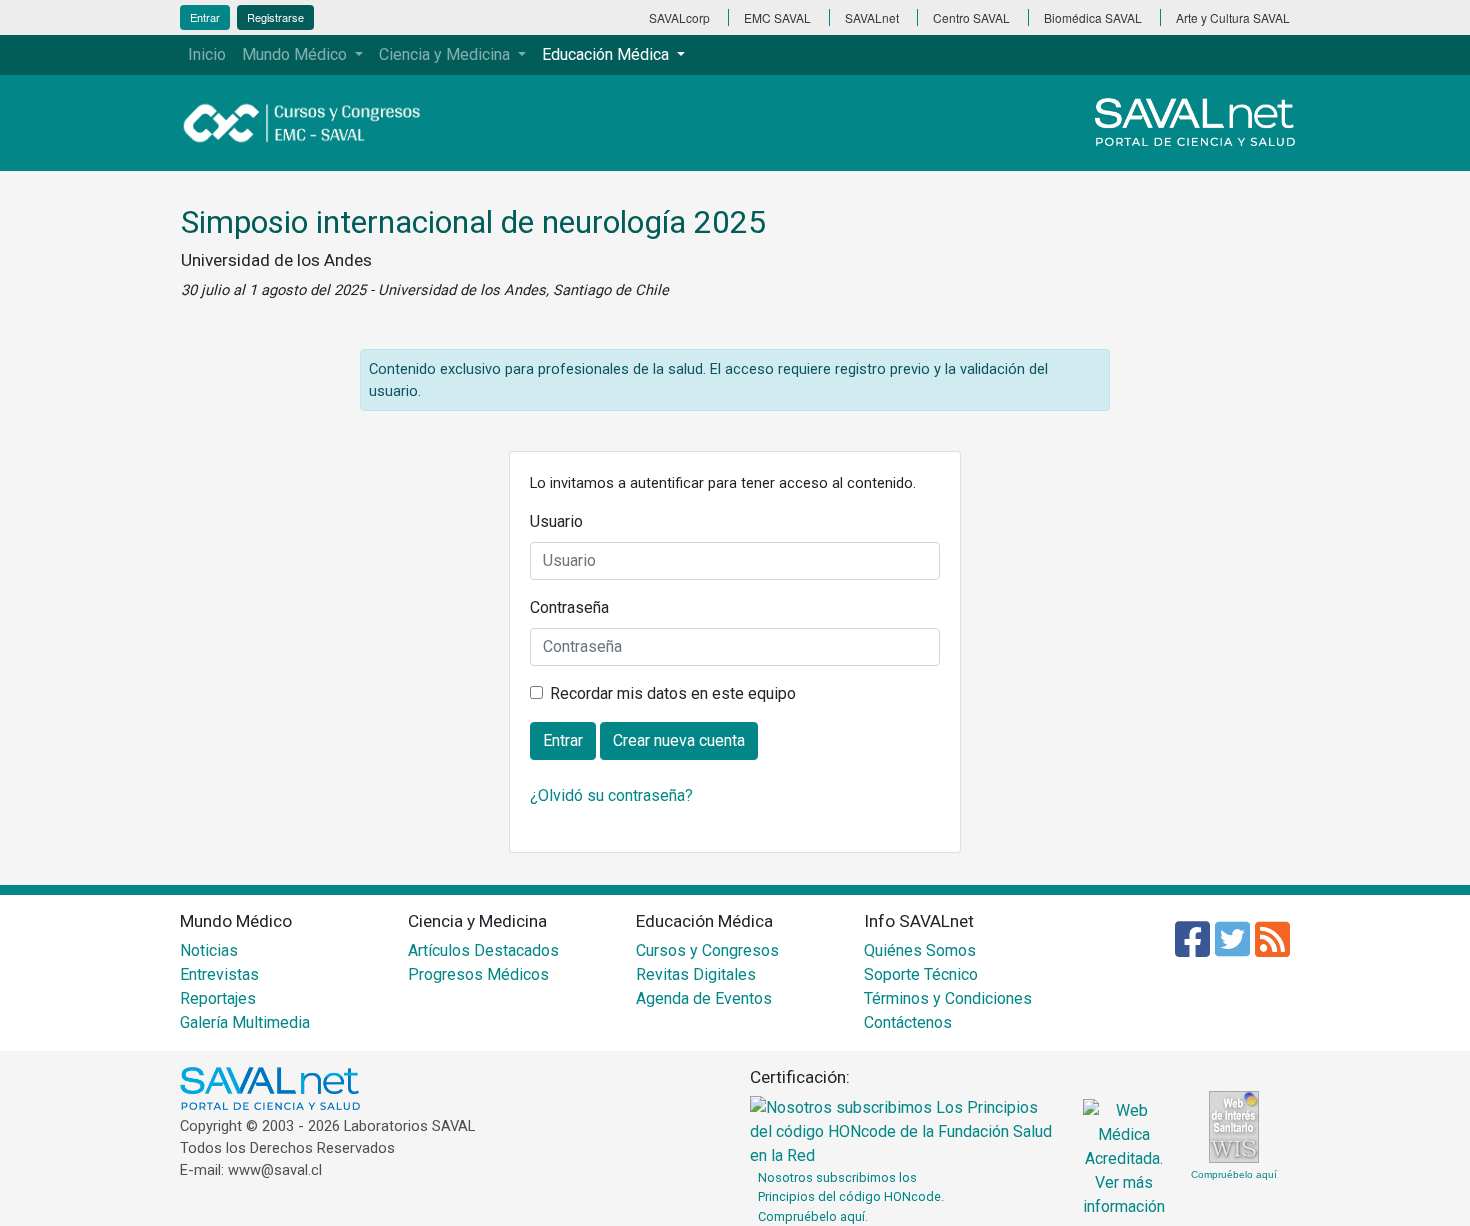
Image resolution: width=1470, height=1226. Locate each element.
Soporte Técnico (921, 974)
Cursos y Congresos (707, 950)
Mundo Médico (296, 54)
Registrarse (275, 17)
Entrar (205, 17)
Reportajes (218, 998)
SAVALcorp (679, 17)
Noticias (209, 950)
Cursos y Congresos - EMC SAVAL (313, 123)
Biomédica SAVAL (1093, 17)
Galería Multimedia (245, 1022)
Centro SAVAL (971, 17)
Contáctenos (908, 1022)
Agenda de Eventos (704, 998)
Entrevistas (219, 974)
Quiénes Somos (920, 950)
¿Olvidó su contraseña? (611, 795)
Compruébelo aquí (1234, 1174)
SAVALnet (872, 17)
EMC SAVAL (777, 17)
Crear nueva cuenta (679, 740)
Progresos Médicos (478, 974)
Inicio (207, 54)
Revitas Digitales (696, 974)
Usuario (556, 521)
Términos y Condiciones (948, 998)
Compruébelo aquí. (813, 1216)
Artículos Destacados (483, 950)
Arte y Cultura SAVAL (1233, 17)
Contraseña (569, 607)
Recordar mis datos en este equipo (673, 693)
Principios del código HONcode (849, 1196)
